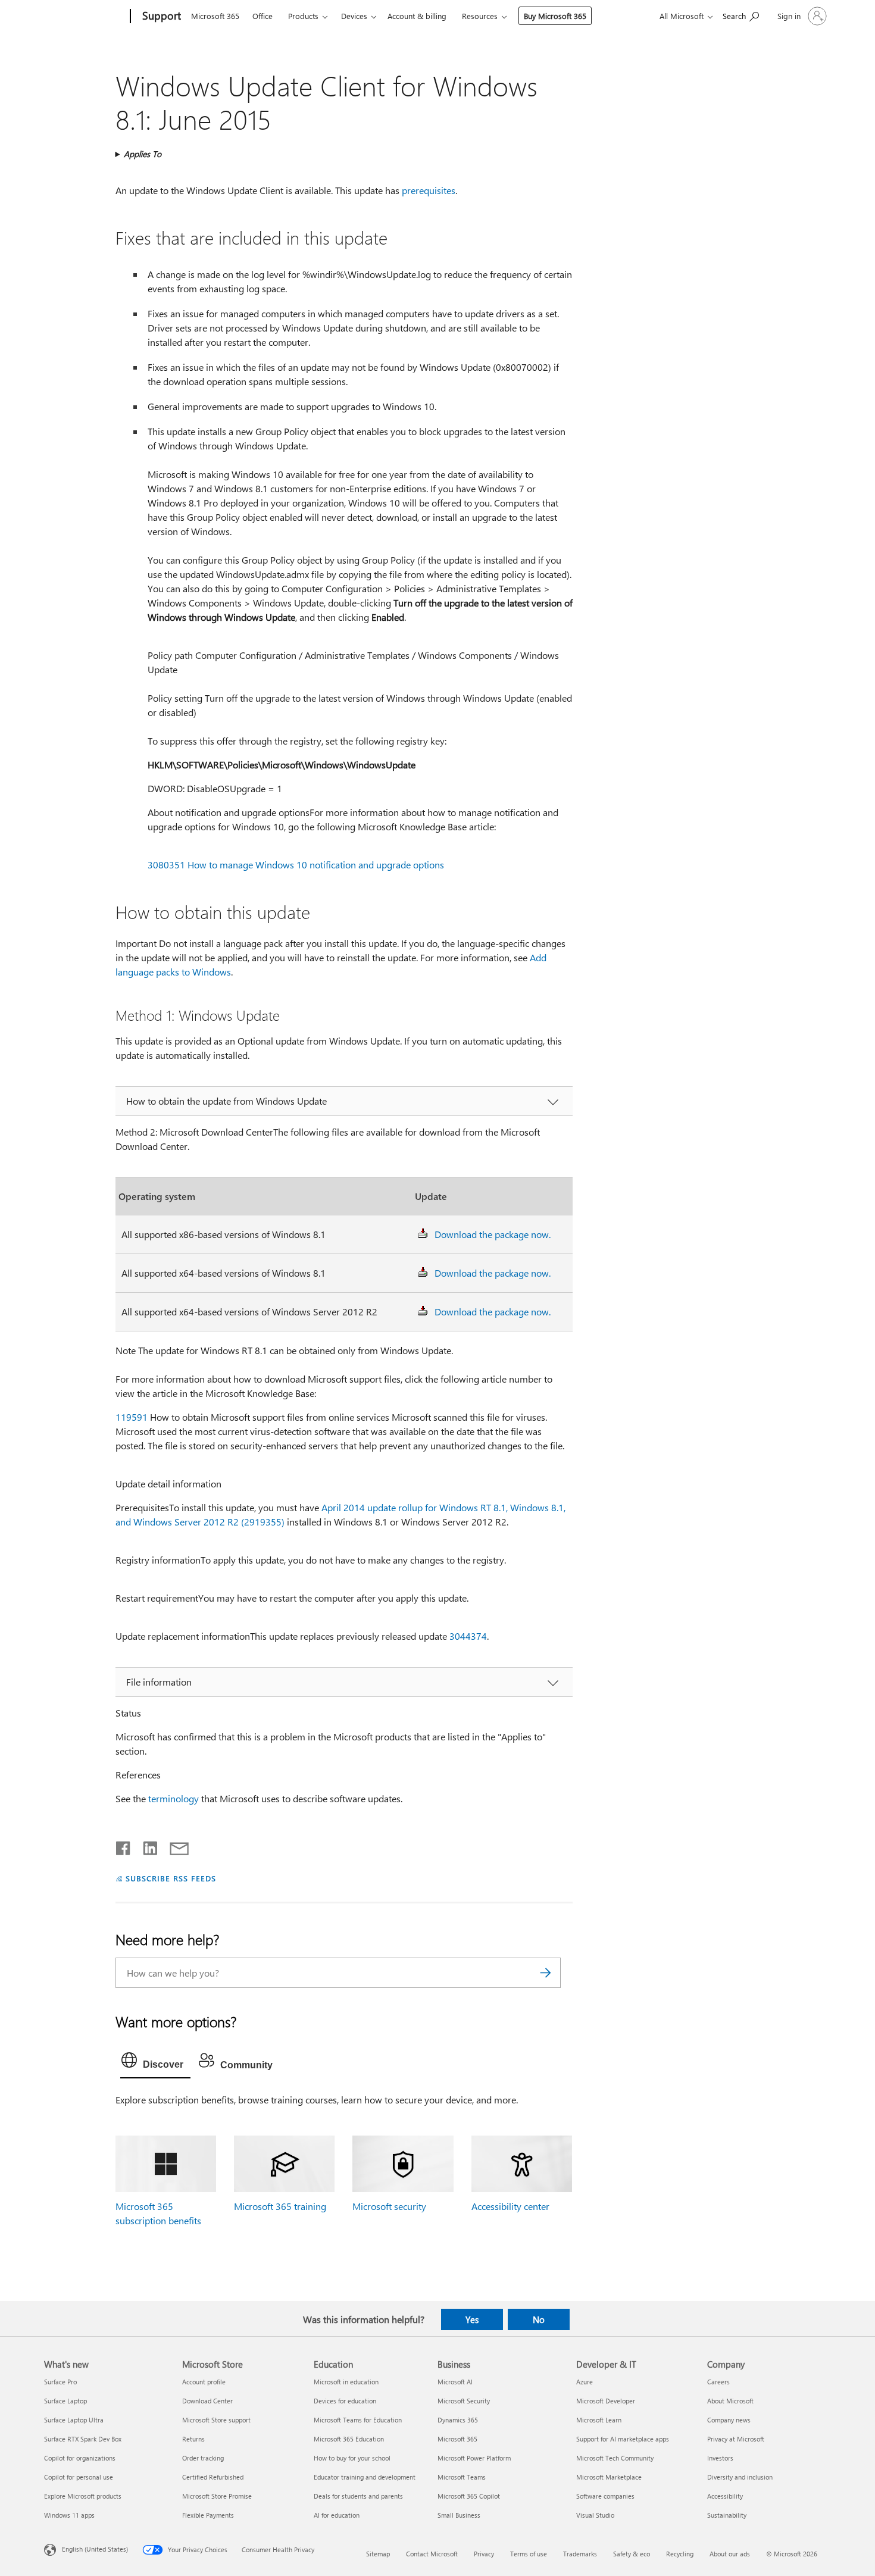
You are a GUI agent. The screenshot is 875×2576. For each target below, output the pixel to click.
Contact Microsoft (432, 2554)
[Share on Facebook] (124, 1846)
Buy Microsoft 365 (555, 16)
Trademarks (580, 2554)
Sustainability (727, 2515)
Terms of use (529, 2554)
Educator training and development (365, 2477)
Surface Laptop (65, 2401)
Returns (193, 2439)
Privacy (484, 2554)
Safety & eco (632, 2554)
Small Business (459, 2515)
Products (303, 16)
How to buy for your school (352, 2458)
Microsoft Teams (462, 2477)
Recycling (680, 2554)
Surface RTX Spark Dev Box (83, 2439)
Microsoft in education (346, 2382)
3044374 (468, 1636)
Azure (585, 2382)
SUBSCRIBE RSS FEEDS (171, 1878)
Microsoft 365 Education (349, 2439)
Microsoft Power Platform (474, 2458)
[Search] (546, 1973)
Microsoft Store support (216, 2420)
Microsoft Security (464, 2401)
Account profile (204, 2382)
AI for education (337, 2515)
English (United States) (95, 2549)
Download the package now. (493, 1234)
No (539, 2319)
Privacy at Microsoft (736, 2439)
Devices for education (345, 2401)
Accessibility (725, 2496)
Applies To (143, 154)
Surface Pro (60, 2382)
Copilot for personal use (79, 2477)
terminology (174, 1798)
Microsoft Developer (606, 2401)
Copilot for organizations (80, 2458)
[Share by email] (174, 1846)
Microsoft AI (455, 2382)
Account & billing (417, 16)
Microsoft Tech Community (615, 2458)
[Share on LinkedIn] (146, 1846)
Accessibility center (510, 2206)
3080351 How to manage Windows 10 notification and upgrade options (296, 865)
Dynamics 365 (458, 2420)
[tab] (155, 2063)
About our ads (730, 2554)
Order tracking (203, 2458)
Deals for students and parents (358, 2496)
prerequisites (429, 190)
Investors (720, 2458)
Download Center (207, 2401)
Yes (472, 2319)
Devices (354, 16)
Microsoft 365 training (280, 2206)
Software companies (605, 2496)
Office (262, 16)
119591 (132, 1417)
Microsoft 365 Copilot (469, 2496)
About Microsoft (730, 2401)
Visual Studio (595, 2515)
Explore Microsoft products (83, 2496)
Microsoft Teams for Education (358, 2420)
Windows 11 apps (69, 2515)
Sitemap (378, 2554)
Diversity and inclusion (740, 2477)
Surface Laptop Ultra (74, 2420)
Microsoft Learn (599, 2420)
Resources (480, 16)
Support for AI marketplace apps (623, 2439)
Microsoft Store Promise (217, 2496)
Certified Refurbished (213, 2477)
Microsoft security (389, 2206)
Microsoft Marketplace (609, 2477)
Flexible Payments (208, 2515)
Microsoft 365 (215, 16)
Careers (718, 2382)
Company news (729, 2420)
